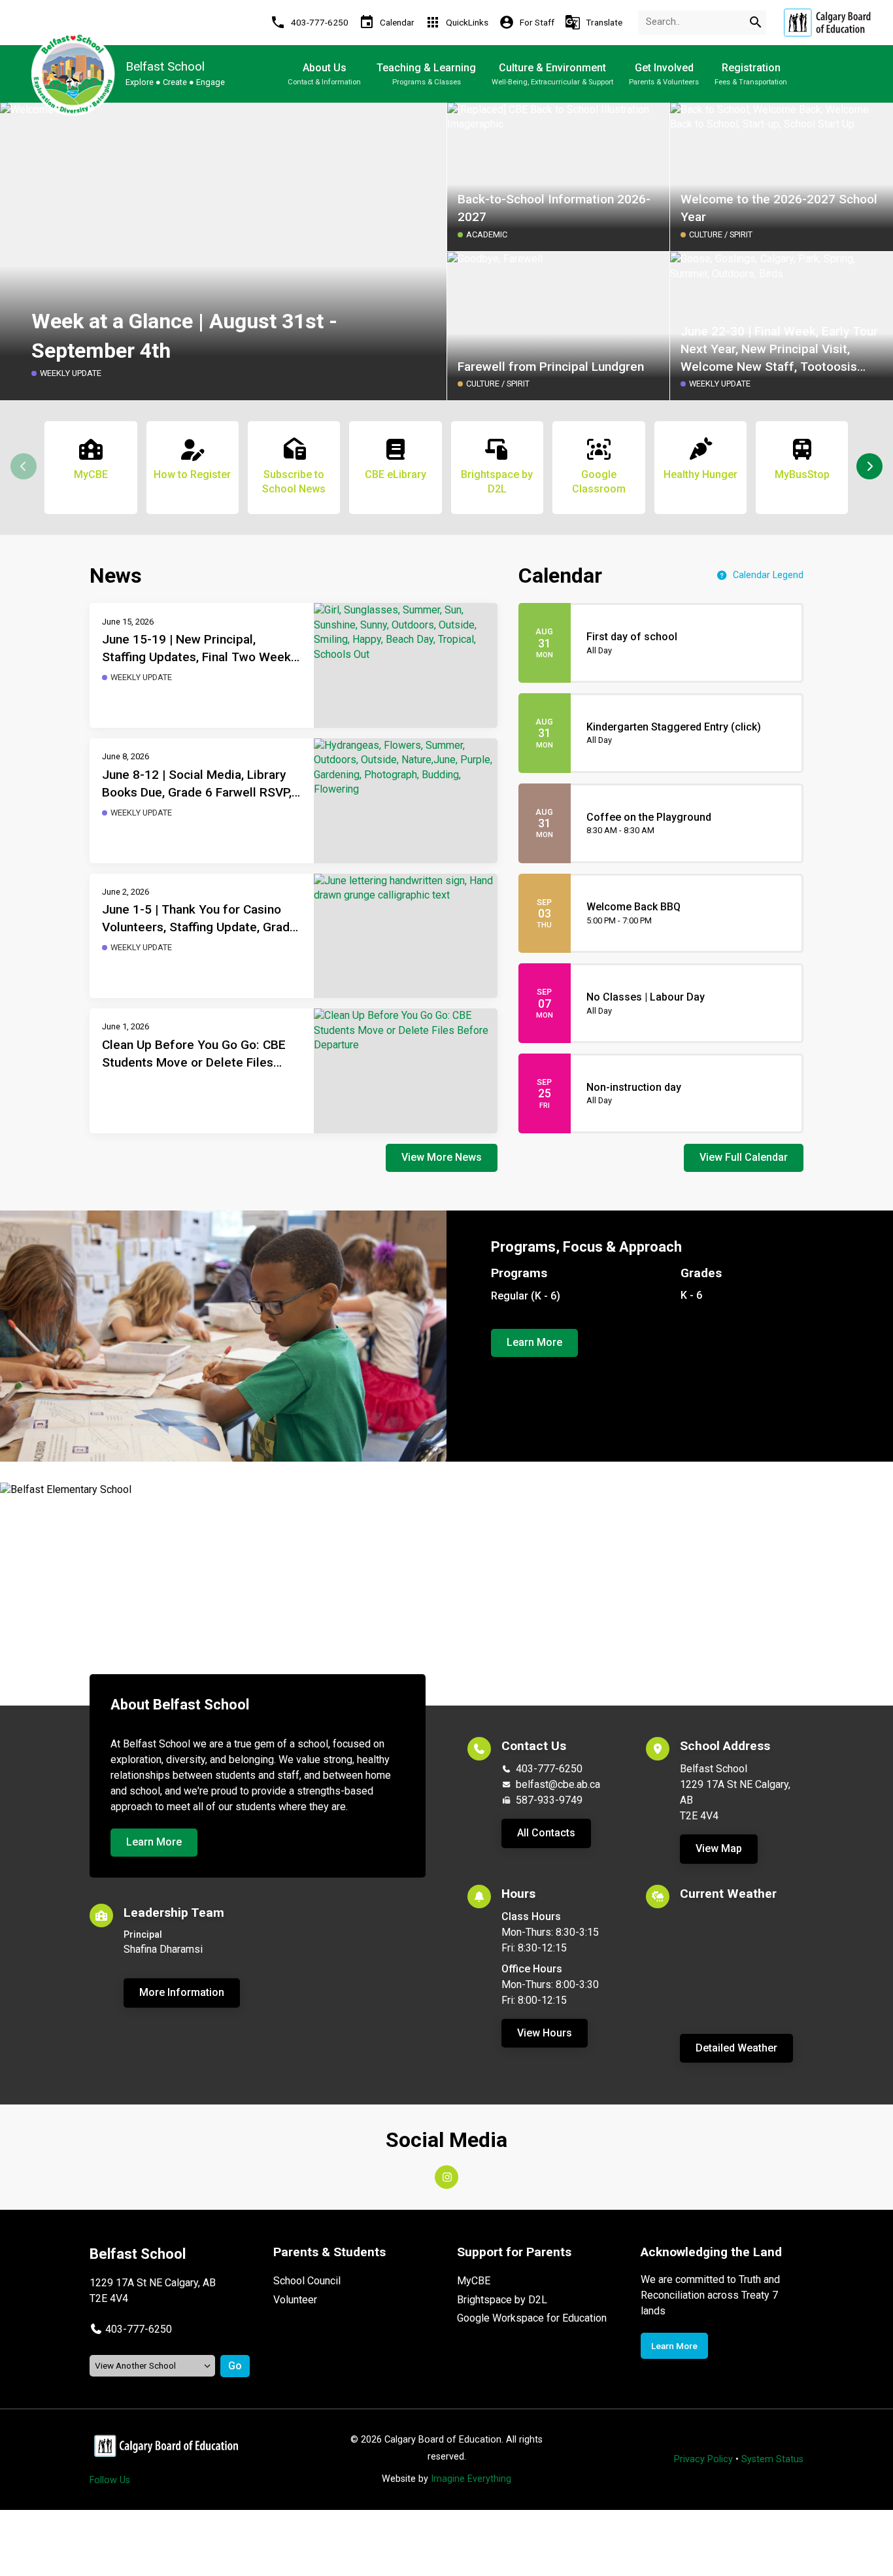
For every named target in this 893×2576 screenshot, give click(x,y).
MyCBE (474, 2281)
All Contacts (546, 1833)
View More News (442, 1157)
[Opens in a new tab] (827, 23)
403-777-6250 (549, 1769)
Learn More (534, 1342)
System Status (772, 2459)
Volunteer (295, 2300)
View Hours (545, 2033)
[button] (869, 466)
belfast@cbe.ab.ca (558, 1784)
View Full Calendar (744, 1157)
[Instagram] (446, 2177)
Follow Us (110, 2480)
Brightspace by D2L (502, 2300)
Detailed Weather (736, 2048)
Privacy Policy (703, 2459)
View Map (719, 1848)
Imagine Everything (471, 2479)
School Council (307, 2281)
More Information (182, 1992)
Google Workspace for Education (532, 2318)
